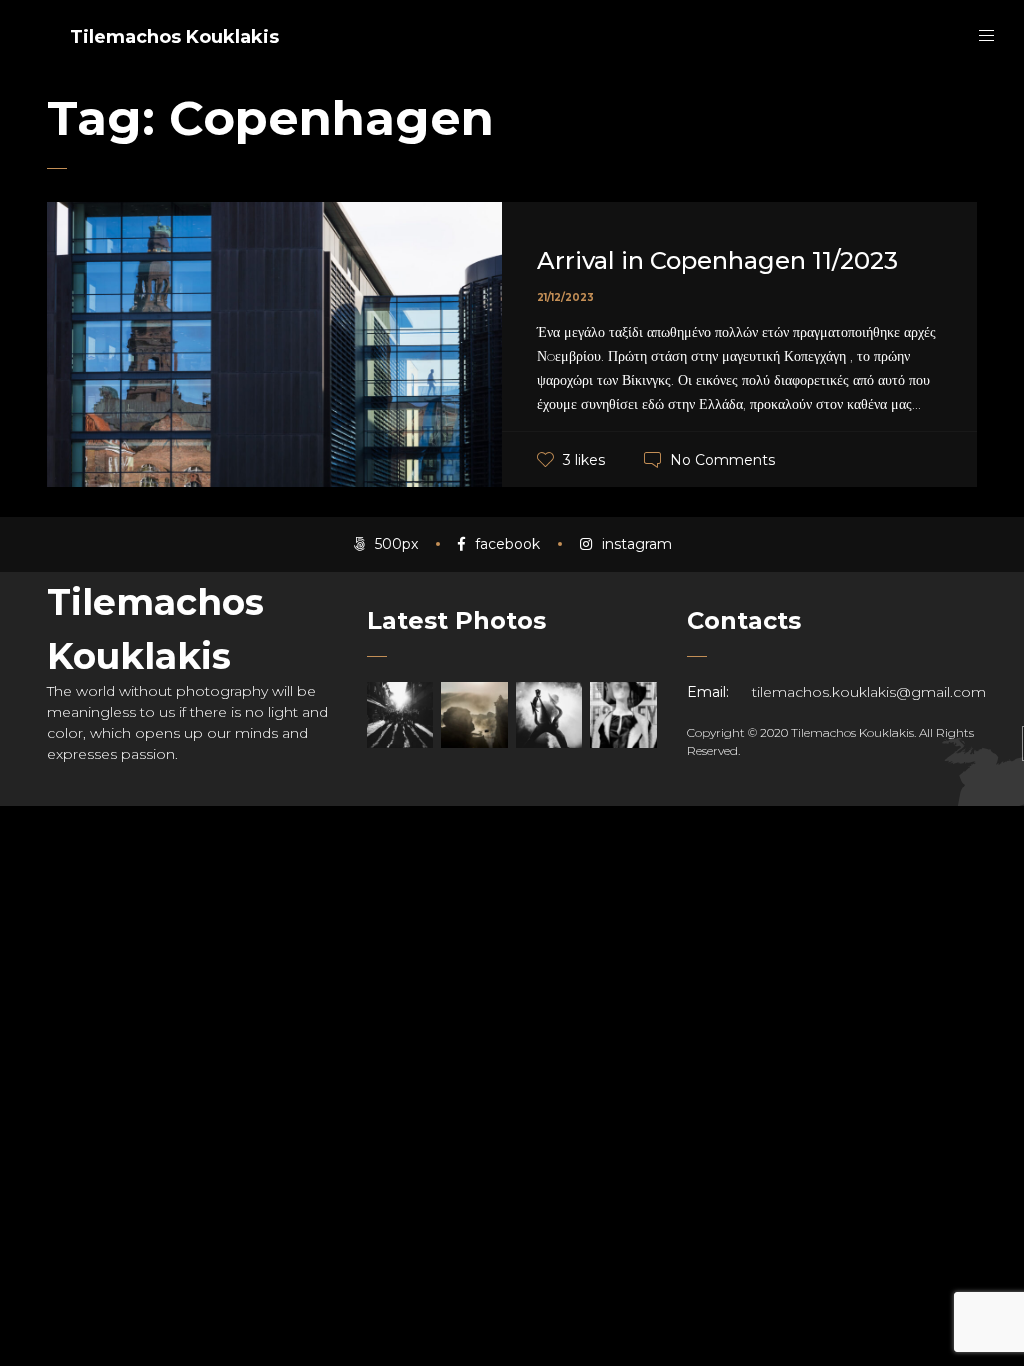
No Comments (722, 460)
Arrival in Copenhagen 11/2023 (717, 260)
